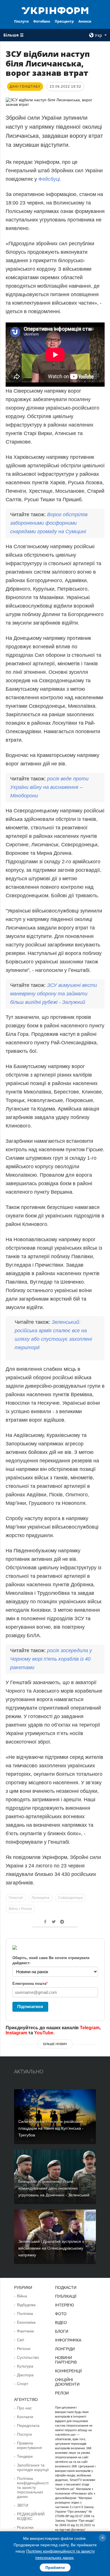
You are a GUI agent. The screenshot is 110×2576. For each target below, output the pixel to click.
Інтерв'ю (64, 2305)
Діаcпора (25, 2375)
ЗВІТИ (23, 2505)
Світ (21, 2340)
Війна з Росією (20, 1909)
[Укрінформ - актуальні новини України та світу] (55, 10)
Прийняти (55, 2568)
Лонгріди (65, 2349)
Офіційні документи (67, 2382)
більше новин (55, 2044)
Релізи (62, 2393)
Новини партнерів (66, 2360)
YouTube (44, 2033)
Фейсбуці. (50, 179)
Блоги (62, 2331)
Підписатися (30, 2006)
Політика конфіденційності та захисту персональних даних (33, 2487)
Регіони (24, 2349)
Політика (25, 2314)
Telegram (90, 2028)
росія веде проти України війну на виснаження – (49, 787)
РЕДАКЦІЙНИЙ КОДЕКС (31, 2516)
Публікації (66, 2296)
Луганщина (40, 1898)
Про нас (24, 2408)
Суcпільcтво (28, 2357)
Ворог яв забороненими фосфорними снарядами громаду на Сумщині (49, 523)
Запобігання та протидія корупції (33, 2467)
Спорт (23, 2384)
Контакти (25, 2417)
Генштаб (16, 1898)
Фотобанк (42, 21)
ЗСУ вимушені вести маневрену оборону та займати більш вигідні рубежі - (54, 994)
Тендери (25, 2456)
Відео (61, 2323)
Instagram (16, 2033)
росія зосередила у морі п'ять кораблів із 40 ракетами (51, 1659)
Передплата (28, 2426)
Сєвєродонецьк (70, 1898)
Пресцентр (64, 21)
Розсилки (25, 2527)
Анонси (85, 21)
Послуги (21, 21)
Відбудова (26, 2305)
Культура (25, 2366)
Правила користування (29, 2445)
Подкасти (66, 2287)
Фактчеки (25, 2331)
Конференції (68, 2371)
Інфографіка (68, 2340)
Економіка (26, 2322)
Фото (61, 2314)
